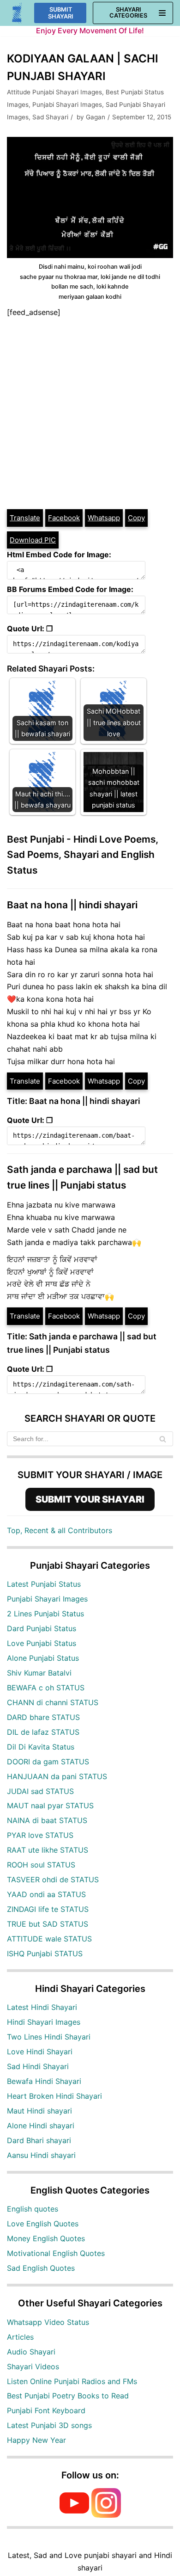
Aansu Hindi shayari (41, 2155)
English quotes (33, 2209)
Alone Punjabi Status (43, 1658)
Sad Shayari (50, 117)
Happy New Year (36, 2440)
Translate (25, 518)
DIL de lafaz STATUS (43, 1732)
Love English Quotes (43, 2224)
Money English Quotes (46, 2238)
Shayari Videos (33, 2366)
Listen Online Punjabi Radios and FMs (72, 2381)
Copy (136, 518)
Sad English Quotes (41, 2268)
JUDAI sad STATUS (40, 1791)
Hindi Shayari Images (44, 2022)
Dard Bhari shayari (39, 2140)
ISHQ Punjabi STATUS (45, 1954)
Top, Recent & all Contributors (60, 1530)
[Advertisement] (90, 413)
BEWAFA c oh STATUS (46, 1688)
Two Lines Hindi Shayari (49, 2037)
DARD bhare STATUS (43, 1717)
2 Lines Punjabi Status (45, 1614)
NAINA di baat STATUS (47, 1820)
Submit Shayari (61, 13)
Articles (20, 2337)
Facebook (64, 518)
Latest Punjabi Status (44, 1584)
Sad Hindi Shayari (38, 2066)
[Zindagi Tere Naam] (17, 13)
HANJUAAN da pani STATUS (57, 1776)
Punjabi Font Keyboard (46, 2410)
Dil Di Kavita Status (41, 1747)
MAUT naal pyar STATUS (50, 1806)
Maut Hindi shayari (39, 2111)
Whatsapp (104, 518)
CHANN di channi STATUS (53, 1702)
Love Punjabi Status (42, 1643)
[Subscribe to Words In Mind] (74, 2515)
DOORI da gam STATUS (48, 1762)
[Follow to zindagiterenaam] (106, 2515)
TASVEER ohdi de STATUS (53, 1880)
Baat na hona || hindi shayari (72, 905)
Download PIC (33, 540)
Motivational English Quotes (56, 2253)
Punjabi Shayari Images (67, 105)
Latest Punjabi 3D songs (49, 2425)
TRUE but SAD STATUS (48, 1924)
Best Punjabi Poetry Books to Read (68, 2396)
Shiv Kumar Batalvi (39, 1673)
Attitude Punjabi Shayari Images (54, 92)
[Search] (163, 1439)
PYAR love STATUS (40, 1835)
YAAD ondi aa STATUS (46, 1894)
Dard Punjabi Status (42, 1628)
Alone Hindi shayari (41, 2126)
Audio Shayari (31, 2352)
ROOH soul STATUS (41, 1865)
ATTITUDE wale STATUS (49, 1939)
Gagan (96, 117)
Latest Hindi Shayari (42, 2007)
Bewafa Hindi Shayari (44, 2081)
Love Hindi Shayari (40, 2052)
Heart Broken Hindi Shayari (54, 2096)
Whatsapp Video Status (48, 2322)
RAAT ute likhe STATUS (48, 1850)
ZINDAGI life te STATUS (48, 1909)
